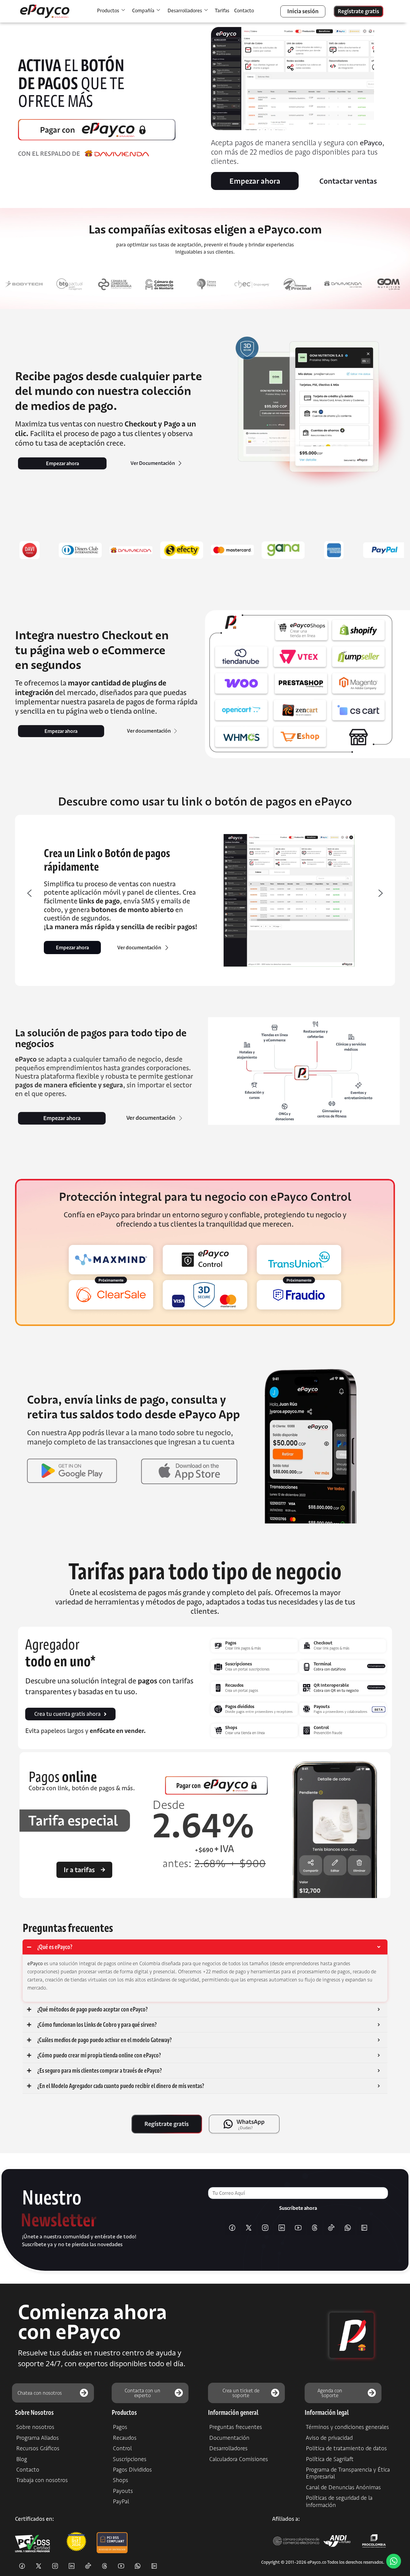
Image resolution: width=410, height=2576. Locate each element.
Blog (22, 2459)
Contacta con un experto (142, 2393)
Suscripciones (130, 2459)
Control (122, 2448)
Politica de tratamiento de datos (346, 2448)
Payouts (123, 2491)
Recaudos (125, 2438)
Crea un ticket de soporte (241, 2393)
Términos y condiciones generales (347, 2427)
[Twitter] (249, 2228)
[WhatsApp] (348, 2228)
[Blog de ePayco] (364, 2228)
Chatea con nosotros (40, 2393)
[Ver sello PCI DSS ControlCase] (112, 2542)
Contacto (244, 11)
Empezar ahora (72, 948)
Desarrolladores (228, 2448)
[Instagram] (265, 2228)
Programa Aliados (38, 2438)
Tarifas (222, 11)
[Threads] (315, 2228)
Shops (121, 2480)
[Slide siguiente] (381, 893)
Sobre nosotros (35, 2427)
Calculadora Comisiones (239, 2459)
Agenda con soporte (330, 2393)
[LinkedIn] (282, 2228)
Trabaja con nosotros (42, 2480)
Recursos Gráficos (38, 2448)
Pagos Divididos (132, 2470)
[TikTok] (331, 2228)
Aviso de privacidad (329, 2438)
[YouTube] (298, 2228)
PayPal (121, 2501)
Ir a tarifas (79, 1870)
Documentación (229, 2438)
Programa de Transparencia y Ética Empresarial (348, 2473)
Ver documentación (139, 948)
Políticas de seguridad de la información (339, 2501)
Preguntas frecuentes (236, 2427)
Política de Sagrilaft (330, 2459)
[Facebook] (232, 2228)
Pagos (120, 2427)
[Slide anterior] (29, 893)
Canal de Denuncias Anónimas (343, 2487)
